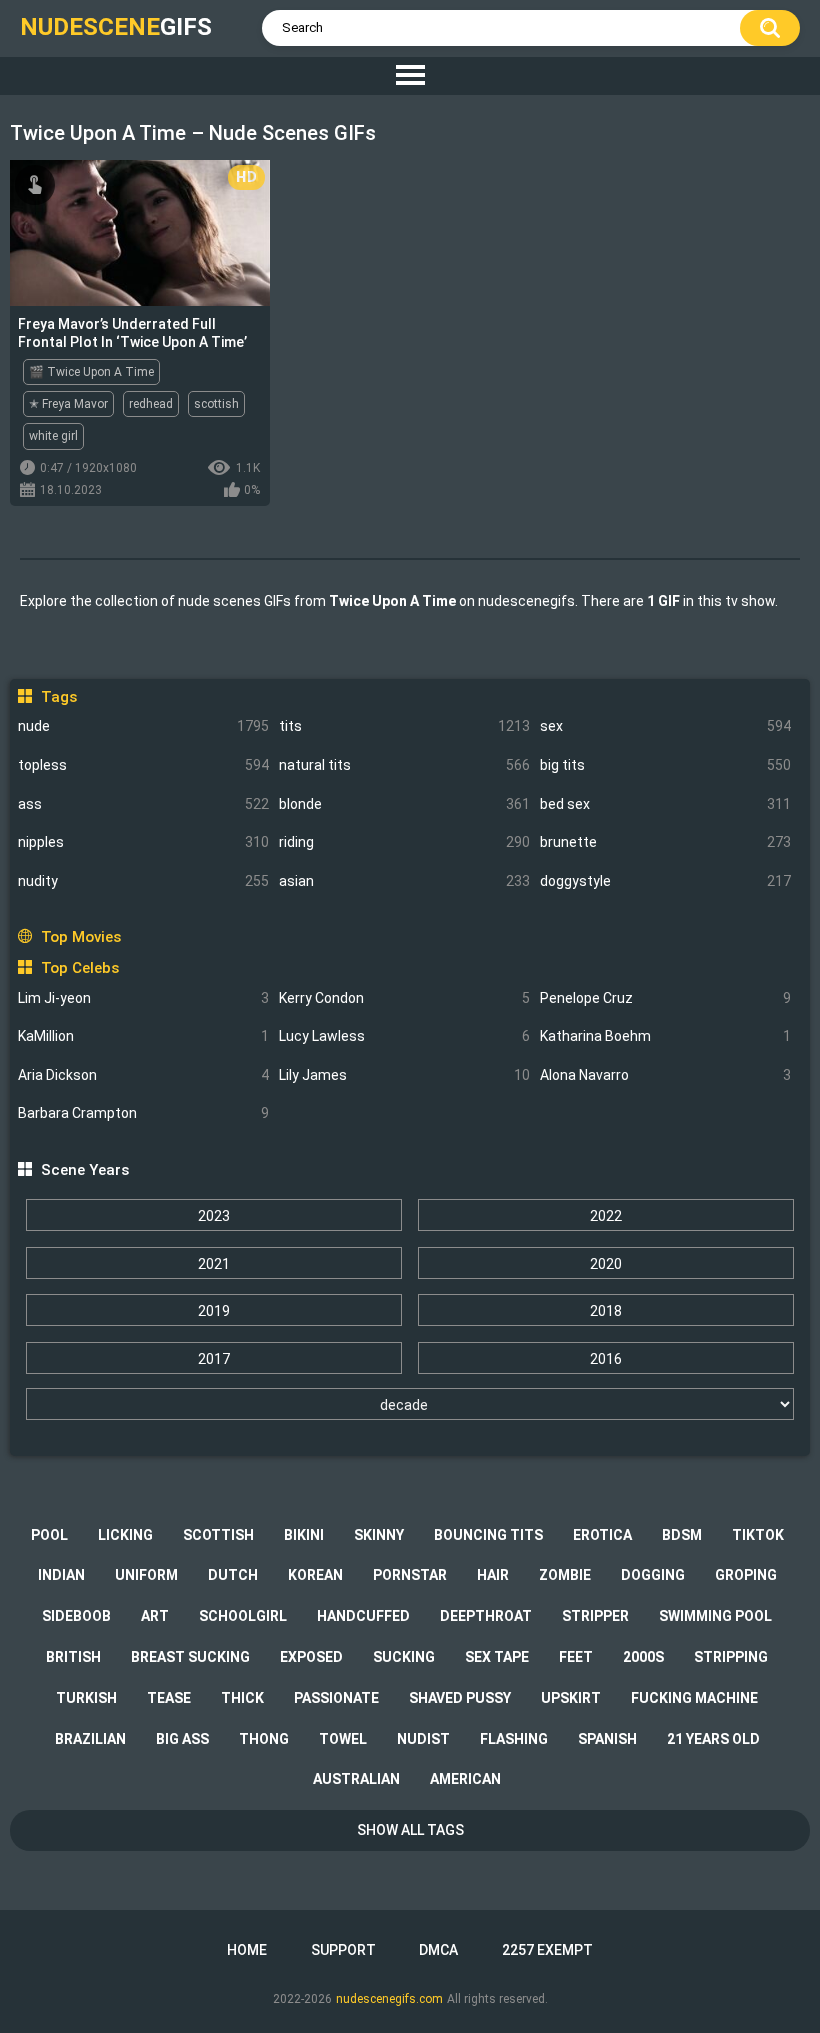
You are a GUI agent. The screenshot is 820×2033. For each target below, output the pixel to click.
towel (343, 1739)
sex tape (497, 1657)
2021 (214, 1264)
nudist (423, 1739)
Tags (58, 697)
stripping (731, 1657)
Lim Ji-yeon (143, 998)
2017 (214, 1359)
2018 (606, 1311)
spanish (607, 1739)
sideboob (76, 1616)
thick (242, 1698)
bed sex (665, 804)
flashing (514, 1739)
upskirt (571, 1698)
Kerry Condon (404, 998)
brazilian (90, 1739)
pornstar (410, 1575)
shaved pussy (460, 1698)
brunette (665, 842)
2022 (606, 1216)
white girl (53, 436)
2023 (214, 1216)
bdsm (682, 1535)
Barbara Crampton (143, 1113)
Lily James (404, 1075)
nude (143, 726)
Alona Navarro (665, 1075)
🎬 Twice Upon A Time (91, 372)
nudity (143, 881)
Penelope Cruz (665, 998)
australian (356, 1779)
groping (746, 1575)
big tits (665, 765)
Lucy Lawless (404, 1036)
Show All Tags (410, 1830)
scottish (216, 404)
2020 (606, 1264)
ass (143, 804)
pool (49, 1535)
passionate (336, 1698)
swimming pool (715, 1616)
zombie (565, 1575)
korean (315, 1575)
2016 (606, 1359)
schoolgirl (243, 1616)
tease (169, 1698)
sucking (404, 1657)
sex (665, 726)
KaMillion (143, 1036)
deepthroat (486, 1616)
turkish (86, 1698)
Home (247, 1950)
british (73, 1657)
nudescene (116, 27)
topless (143, 765)
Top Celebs (79, 968)
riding (404, 842)
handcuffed (363, 1616)
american (465, 1779)
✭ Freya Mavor (68, 404)
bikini (304, 1535)
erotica (602, 1535)
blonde (404, 804)
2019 (214, 1311)
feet (576, 1657)
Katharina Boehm (665, 1036)
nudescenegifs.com (389, 1999)
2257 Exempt (547, 1950)
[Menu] (410, 76)
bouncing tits (488, 1535)
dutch (233, 1575)
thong (264, 1739)
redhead (151, 404)
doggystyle (665, 881)
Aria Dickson (143, 1075)
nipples (143, 842)
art (155, 1616)
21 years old (713, 1739)
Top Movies (80, 937)
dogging (653, 1575)
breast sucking (190, 1657)
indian (61, 1575)
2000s (643, 1657)
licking (125, 1535)
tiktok (758, 1535)
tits (404, 726)
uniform (146, 1575)
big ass (182, 1739)
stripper (595, 1616)
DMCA (438, 1950)
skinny (379, 1535)
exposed (311, 1657)
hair (493, 1575)
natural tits (404, 765)
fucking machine (694, 1698)
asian (404, 881)
